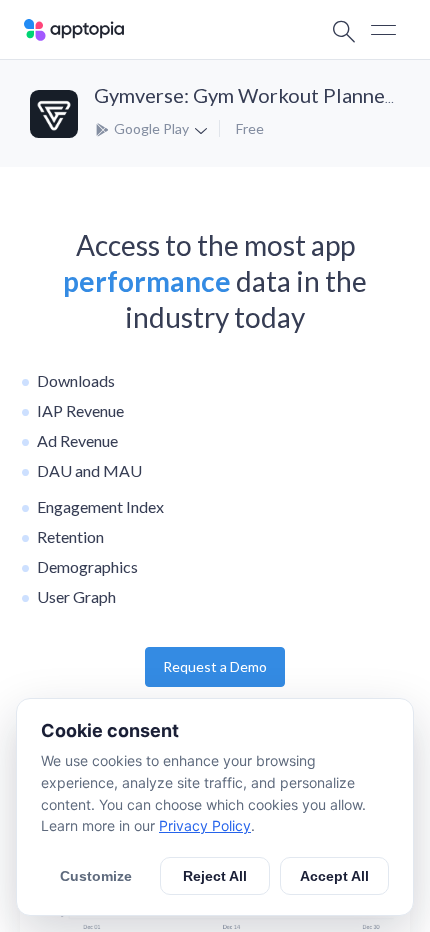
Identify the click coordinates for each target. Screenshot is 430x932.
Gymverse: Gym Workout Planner (243, 95)
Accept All (334, 876)
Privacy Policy (205, 825)
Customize (96, 876)
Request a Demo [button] (215, 666)
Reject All (215, 876)
